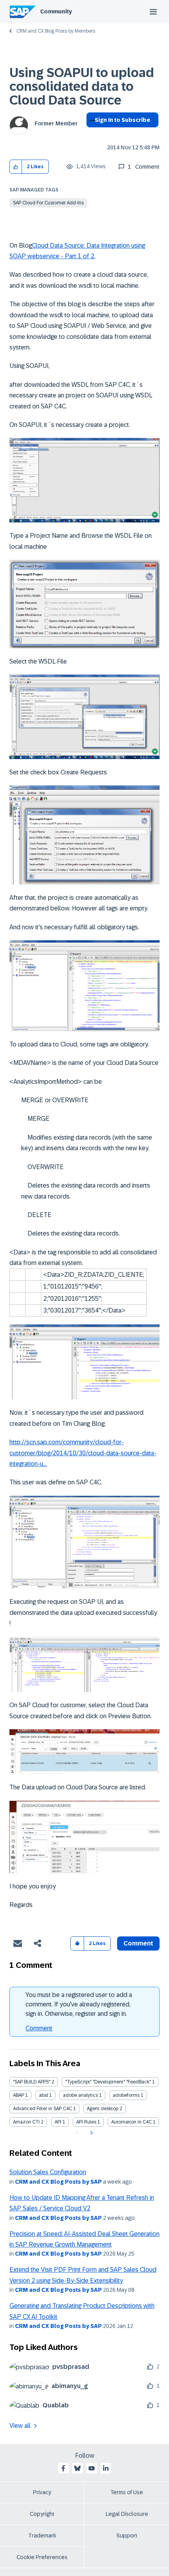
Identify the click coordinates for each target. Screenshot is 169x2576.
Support (127, 2536)
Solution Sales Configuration (48, 2172)
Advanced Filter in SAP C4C (42, 2109)
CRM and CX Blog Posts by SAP (58, 2182)
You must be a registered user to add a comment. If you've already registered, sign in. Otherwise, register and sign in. (79, 2004)
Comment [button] (138, 1943)
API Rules (86, 2122)
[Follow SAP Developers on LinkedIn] (106, 2468)
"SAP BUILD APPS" (32, 2082)
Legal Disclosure (127, 2514)
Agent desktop (103, 2109)
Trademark (42, 2536)
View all (20, 2426)
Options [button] (91, 134)
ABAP (18, 2095)
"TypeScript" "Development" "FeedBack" (108, 2082)
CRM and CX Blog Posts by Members (56, 31)
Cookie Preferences (42, 2557)
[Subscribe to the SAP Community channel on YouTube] (92, 2468)
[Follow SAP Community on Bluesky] (77, 2468)
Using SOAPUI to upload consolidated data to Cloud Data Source (82, 86)
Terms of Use (127, 2492)
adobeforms (126, 2095)
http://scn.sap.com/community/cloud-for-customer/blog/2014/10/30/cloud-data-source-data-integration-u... (83, 1453)
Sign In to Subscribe (122, 120)
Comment (39, 2028)
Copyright (42, 2514)
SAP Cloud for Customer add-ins (48, 203)
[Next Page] (91, 2133)
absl (43, 2095)
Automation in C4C (131, 2122)
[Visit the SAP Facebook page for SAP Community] (63, 2468)
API (58, 2122)
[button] (16, 167)
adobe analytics (80, 2095)
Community (56, 11)
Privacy (42, 2492)
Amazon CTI (26, 2122)
